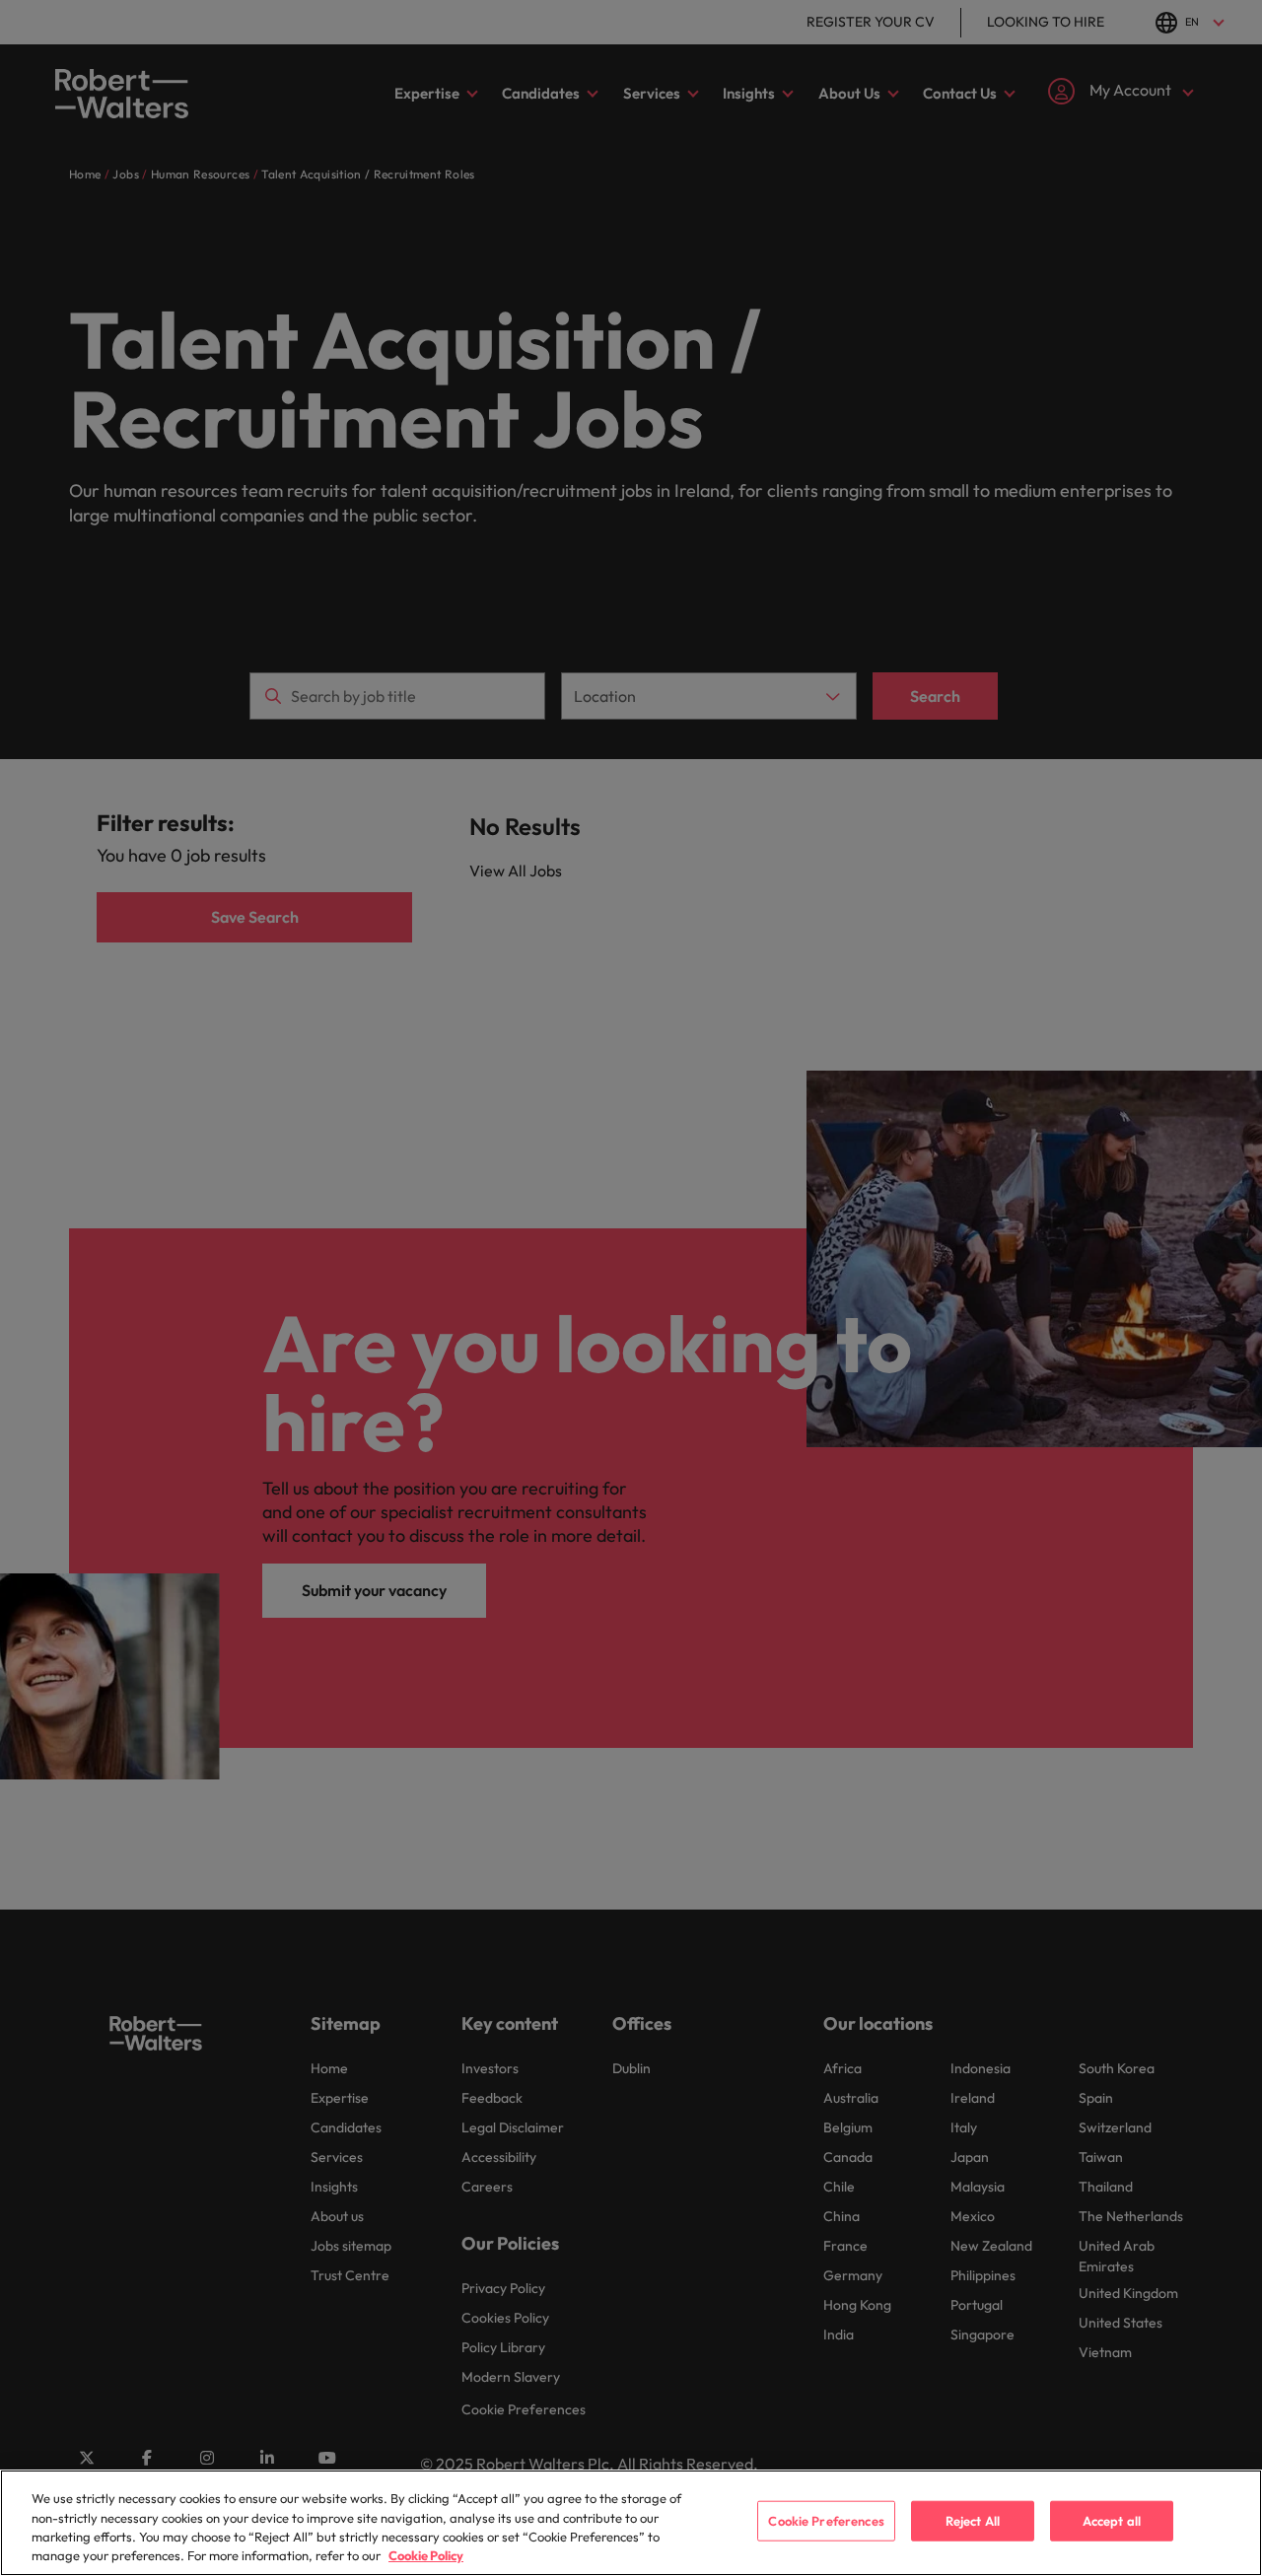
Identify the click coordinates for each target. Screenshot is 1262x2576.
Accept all (1112, 2521)
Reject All (973, 2521)
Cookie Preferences (826, 2521)
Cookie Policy (426, 2555)
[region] (631, 2523)
